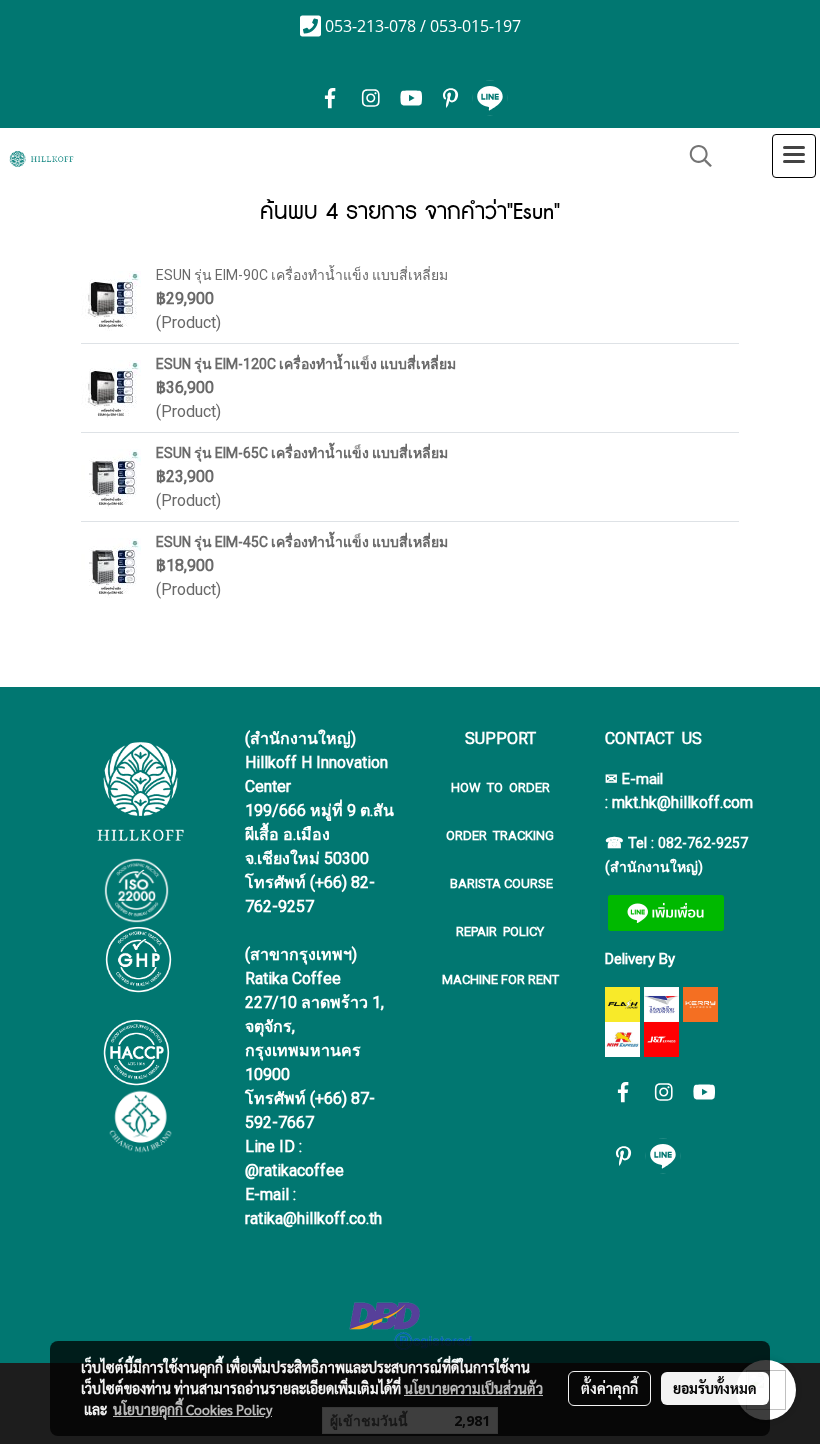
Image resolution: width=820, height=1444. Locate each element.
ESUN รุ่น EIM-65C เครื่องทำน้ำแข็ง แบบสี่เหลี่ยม (302, 453)
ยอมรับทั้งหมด (715, 1388)
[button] (694, 156)
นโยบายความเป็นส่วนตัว (473, 1388)
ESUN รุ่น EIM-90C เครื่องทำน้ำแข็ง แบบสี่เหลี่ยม (302, 275)
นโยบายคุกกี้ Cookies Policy (192, 1409)
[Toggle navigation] (794, 156)
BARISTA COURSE (500, 883)
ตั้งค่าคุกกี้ (609, 1388)
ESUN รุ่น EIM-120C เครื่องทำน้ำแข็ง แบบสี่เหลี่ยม (306, 364)
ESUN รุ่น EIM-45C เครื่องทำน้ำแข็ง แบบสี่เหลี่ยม (302, 542)
